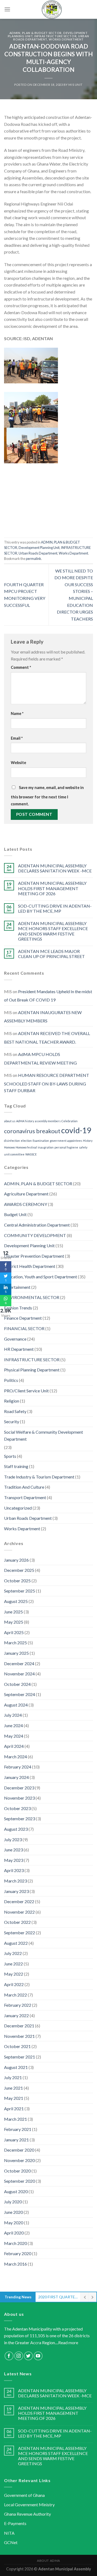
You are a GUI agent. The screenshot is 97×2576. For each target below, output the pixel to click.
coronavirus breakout (32, 1131)
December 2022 (19, 1901)
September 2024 (20, 1694)
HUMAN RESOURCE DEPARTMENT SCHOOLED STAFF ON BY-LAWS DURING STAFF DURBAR (47, 1083)
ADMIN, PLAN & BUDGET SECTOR (36, 33)
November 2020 (19, 2160)
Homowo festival (26, 1147)
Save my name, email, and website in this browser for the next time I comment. (47, 796)
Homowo (9, 1147)
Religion (12, 1401)
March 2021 (15, 2119)
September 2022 (20, 1933)
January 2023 (16, 1891)
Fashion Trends (18, 1308)
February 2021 (18, 2129)
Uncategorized (18, 1508)
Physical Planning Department (32, 1370)
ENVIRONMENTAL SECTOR (32, 1297)
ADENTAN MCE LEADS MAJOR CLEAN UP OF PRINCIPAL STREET (51, 954)
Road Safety (15, 1411)
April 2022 (14, 1984)
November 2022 (19, 1912)
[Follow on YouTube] (38, 2356)
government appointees (66, 1141)
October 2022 (17, 1922)
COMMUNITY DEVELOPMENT (35, 1235)
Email (17, 738)
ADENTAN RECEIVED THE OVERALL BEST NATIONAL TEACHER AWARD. (47, 1038)
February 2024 (18, 1767)
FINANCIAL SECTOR (24, 1328)
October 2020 (17, 2171)
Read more (68, 2342)
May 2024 (14, 1736)
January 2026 (16, 1560)
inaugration (46, 1147)
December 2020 (19, 2150)
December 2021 (19, 2026)
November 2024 (19, 1674)
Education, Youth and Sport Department (41, 1277)
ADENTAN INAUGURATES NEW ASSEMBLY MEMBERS (43, 1017)
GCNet (11, 2542)
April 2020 (14, 2233)
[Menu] (7, 9)
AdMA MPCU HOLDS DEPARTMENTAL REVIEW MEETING (40, 1058)
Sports (10, 1456)
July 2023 (13, 1839)
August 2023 (16, 1829)
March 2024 (15, 1757)
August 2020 (16, 2191)
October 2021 (17, 2046)
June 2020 (13, 2212)
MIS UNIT (75, 85)
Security (12, 1421)
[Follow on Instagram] (19, 2356)
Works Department (66, 39)
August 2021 (16, 2067)
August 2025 (16, 1601)
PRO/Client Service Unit (26, 1391)
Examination (41, 1141)
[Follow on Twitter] (28, 2356)
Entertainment (17, 1287)
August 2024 (16, 1705)
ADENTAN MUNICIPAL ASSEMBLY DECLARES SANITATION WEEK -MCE (55, 868)
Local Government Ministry (29, 2505)
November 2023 (19, 1798)
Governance (15, 1339)
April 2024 (14, 1746)
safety (83, 1147)
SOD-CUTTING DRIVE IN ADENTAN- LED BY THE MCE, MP (55, 908)
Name (17, 713)
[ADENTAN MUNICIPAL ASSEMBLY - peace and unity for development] (52, 9)
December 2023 (19, 1788)
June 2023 (13, 1850)
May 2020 (14, 2223)
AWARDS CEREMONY (26, 1204)
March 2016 (15, 2264)
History (88, 1141)
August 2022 (16, 1943)
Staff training (16, 1466)
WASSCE (31, 1154)
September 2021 (20, 2057)
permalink (34, 559)
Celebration (70, 1121)
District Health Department (30, 1266)
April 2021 (14, 2109)
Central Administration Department (37, 1225)
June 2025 (13, 1612)
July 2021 (13, 2077)
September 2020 (20, 2181)
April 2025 (14, 1632)
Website (18, 763)
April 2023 (14, 1870)
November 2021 (19, 2036)
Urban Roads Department (38, 553)
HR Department (19, 1349)
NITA (9, 2533)
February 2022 (18, 2005)
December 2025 (19, 1570)
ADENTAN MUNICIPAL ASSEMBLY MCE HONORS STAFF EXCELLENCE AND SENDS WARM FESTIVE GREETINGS (53, 931)
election (26, 1141)
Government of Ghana (24, 2495)
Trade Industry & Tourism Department (39, 1477)
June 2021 (13, 2088)
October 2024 (17, 1684)
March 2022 (15, 1995)
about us (10, 1121)
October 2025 (17, 1581)
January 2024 (16, 1777)
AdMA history (25, 1121)
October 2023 (17, 1808)
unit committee (14, 1154)
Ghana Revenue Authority (27, 2514)
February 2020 (18, 2253)
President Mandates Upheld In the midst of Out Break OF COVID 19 (48, 996)
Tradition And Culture (24, 1487)
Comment (21, 667)
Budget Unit (15, 1214)
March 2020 (15, 2243)
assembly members (48, 1121)
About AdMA (48, 2561)
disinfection (12, 1141)
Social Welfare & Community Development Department (44, 1435)
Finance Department (23, 1318)
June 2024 (13, 1725)
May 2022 (14, 1974)
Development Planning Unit (39, 548)
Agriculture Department (26, 1194)
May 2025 (14, 1622)
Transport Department (25, 1497)
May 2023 (14, 1860)
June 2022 (13, 1964)
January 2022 (16, 2015)
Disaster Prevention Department (34, 1256)
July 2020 (13, 2202)
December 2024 (19, 1663)
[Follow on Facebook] (9, 2356)
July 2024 (13, 1715)
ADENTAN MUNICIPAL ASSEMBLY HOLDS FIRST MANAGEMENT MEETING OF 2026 (52, 888)
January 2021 (16, 2140)
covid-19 (76, 1130)
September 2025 (20, 1591)
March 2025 (15, 1643)
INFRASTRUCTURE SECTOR (55, 36)
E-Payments (15, 2523)
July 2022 (13, 1953)
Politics (11, 1380)
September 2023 (20, 1819)
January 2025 (16, 1653)
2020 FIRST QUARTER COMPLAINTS (58, 2297)
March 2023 (15, 1881)
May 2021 (14, 2098)
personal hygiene (66, 1147)
